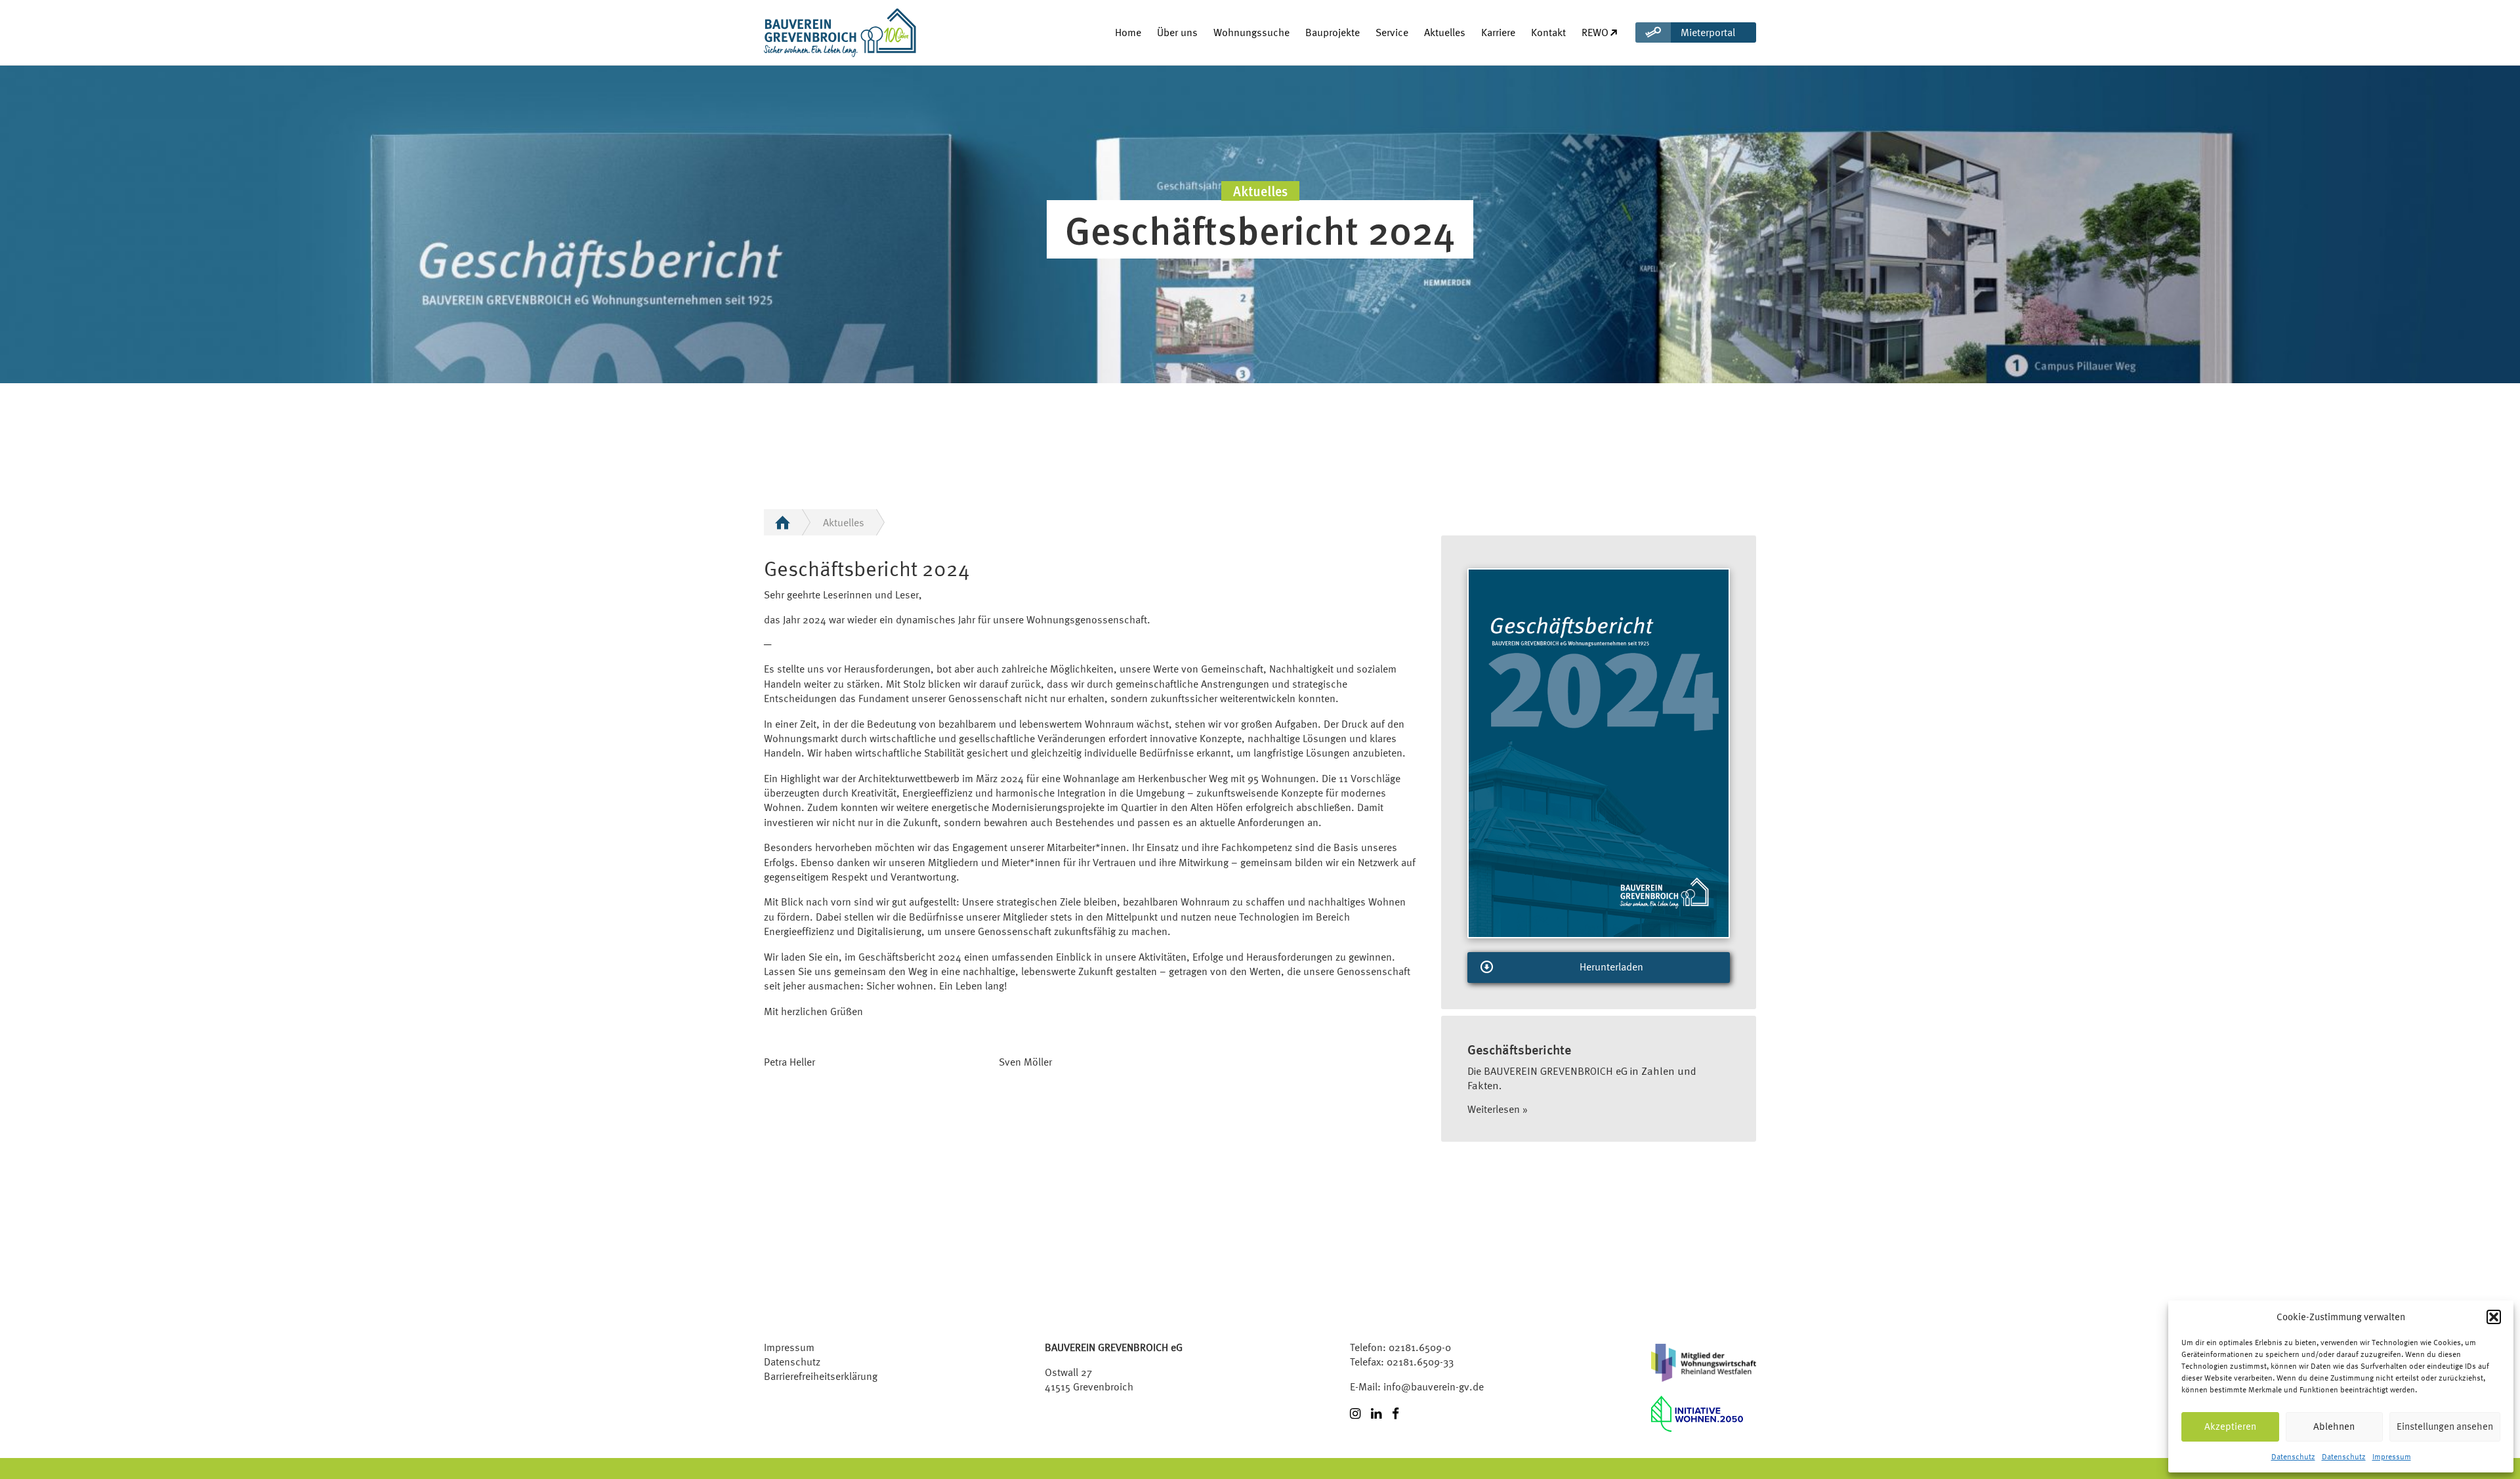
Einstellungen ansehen (2445, 1426)
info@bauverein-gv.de (1434, 1386)
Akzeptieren (2230, 1426)
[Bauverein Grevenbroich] (816, 32)
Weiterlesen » (1498, 1109)
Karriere (1498, 32)
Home (1128, 32)
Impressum (2392, 1457)
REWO (1595, 32)
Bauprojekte (1333, 32)
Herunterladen (1611, 967)
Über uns (1177, 32)
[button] (2494, 1317)
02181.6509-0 (1420, 1347)
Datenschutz (2293, 1457)
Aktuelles (1445, 32)
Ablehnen (2334, 1426)
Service (1392, 32)
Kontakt (1548, 32)
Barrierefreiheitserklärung (821, 1376)
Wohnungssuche (1251, 32)
